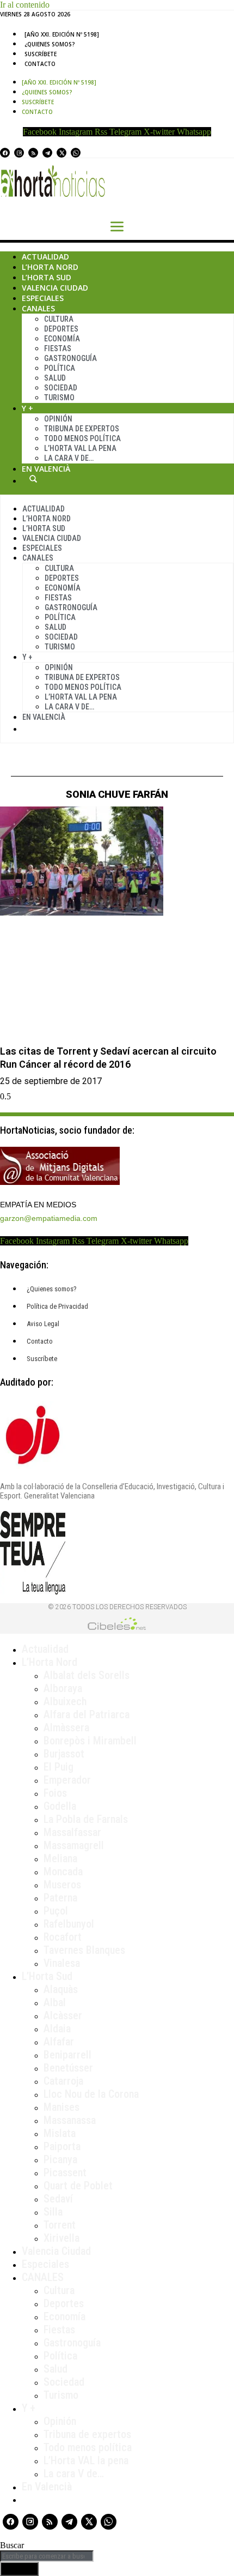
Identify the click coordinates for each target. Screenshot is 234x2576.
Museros (62, 1885)
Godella (60, 1806)
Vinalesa (62, 1963)
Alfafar (59, 2042)
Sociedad (61, 388)
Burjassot (64, 1754)
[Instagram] (19, 153)
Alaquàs (61, 1989)
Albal (55, 2002)
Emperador (67, 1780)
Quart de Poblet (78, 2186)
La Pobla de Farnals (86, 1819)
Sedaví (58, 2199)
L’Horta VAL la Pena (80, 448)
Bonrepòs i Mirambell (90, 1741)
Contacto (40, 64)
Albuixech (65, 1701)
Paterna (60, 1898)
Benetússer (68, 2068)
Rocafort (63, 1937)
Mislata (60, 2133)
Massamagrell (74, 1845)
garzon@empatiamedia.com (49, 1218)
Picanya (60, 2159)
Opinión (58, 419)
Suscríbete (41, 54)
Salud (55, 378)
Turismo (59, 398)
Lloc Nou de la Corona (91, 2094)
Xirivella (61, 2238)
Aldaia (57, 2029)
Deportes (61, 329)
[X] (61, 153)
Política (60, 368)
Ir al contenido (25, 5)
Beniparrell (67, 2055)
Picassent (65, 2172)
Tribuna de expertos (82, 429)
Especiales (43, 298)
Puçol (56, 1911)
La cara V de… (69, 458)
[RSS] (33, 153)
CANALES (43, 2277)
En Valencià (46, 469)
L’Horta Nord (50, 267)
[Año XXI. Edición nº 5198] (62, 34)
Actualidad (45, 257)
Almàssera (66, 1728)
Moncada (63, 1871)
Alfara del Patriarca (87, 1714)
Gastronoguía (70, 358)
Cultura (59, 319)
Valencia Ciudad (55, 288)
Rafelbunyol (69, 1924)
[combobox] (47, 2556)
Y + (27, 408)
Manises (61, 2107)
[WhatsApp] (76, 153)
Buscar (33, 479)
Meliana (60, 1858)
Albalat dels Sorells (87, 1675)
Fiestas (58, 348)
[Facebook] (5, 153)
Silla (53, 2212)
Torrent (60, 2225)
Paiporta (62, 2146)
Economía (62, 339)
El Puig (59, 1767)
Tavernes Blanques (84, 1950)
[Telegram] (47, 153)
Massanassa (70, 2120)
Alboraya (63, 1688)
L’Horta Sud (47, 277)
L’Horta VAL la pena (86, 2460)
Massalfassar (72, 1832)
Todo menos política (82, 438)
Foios (55, 1793)
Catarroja (63, 2081)
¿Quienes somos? (50, 44)
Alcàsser (63, 2015)
